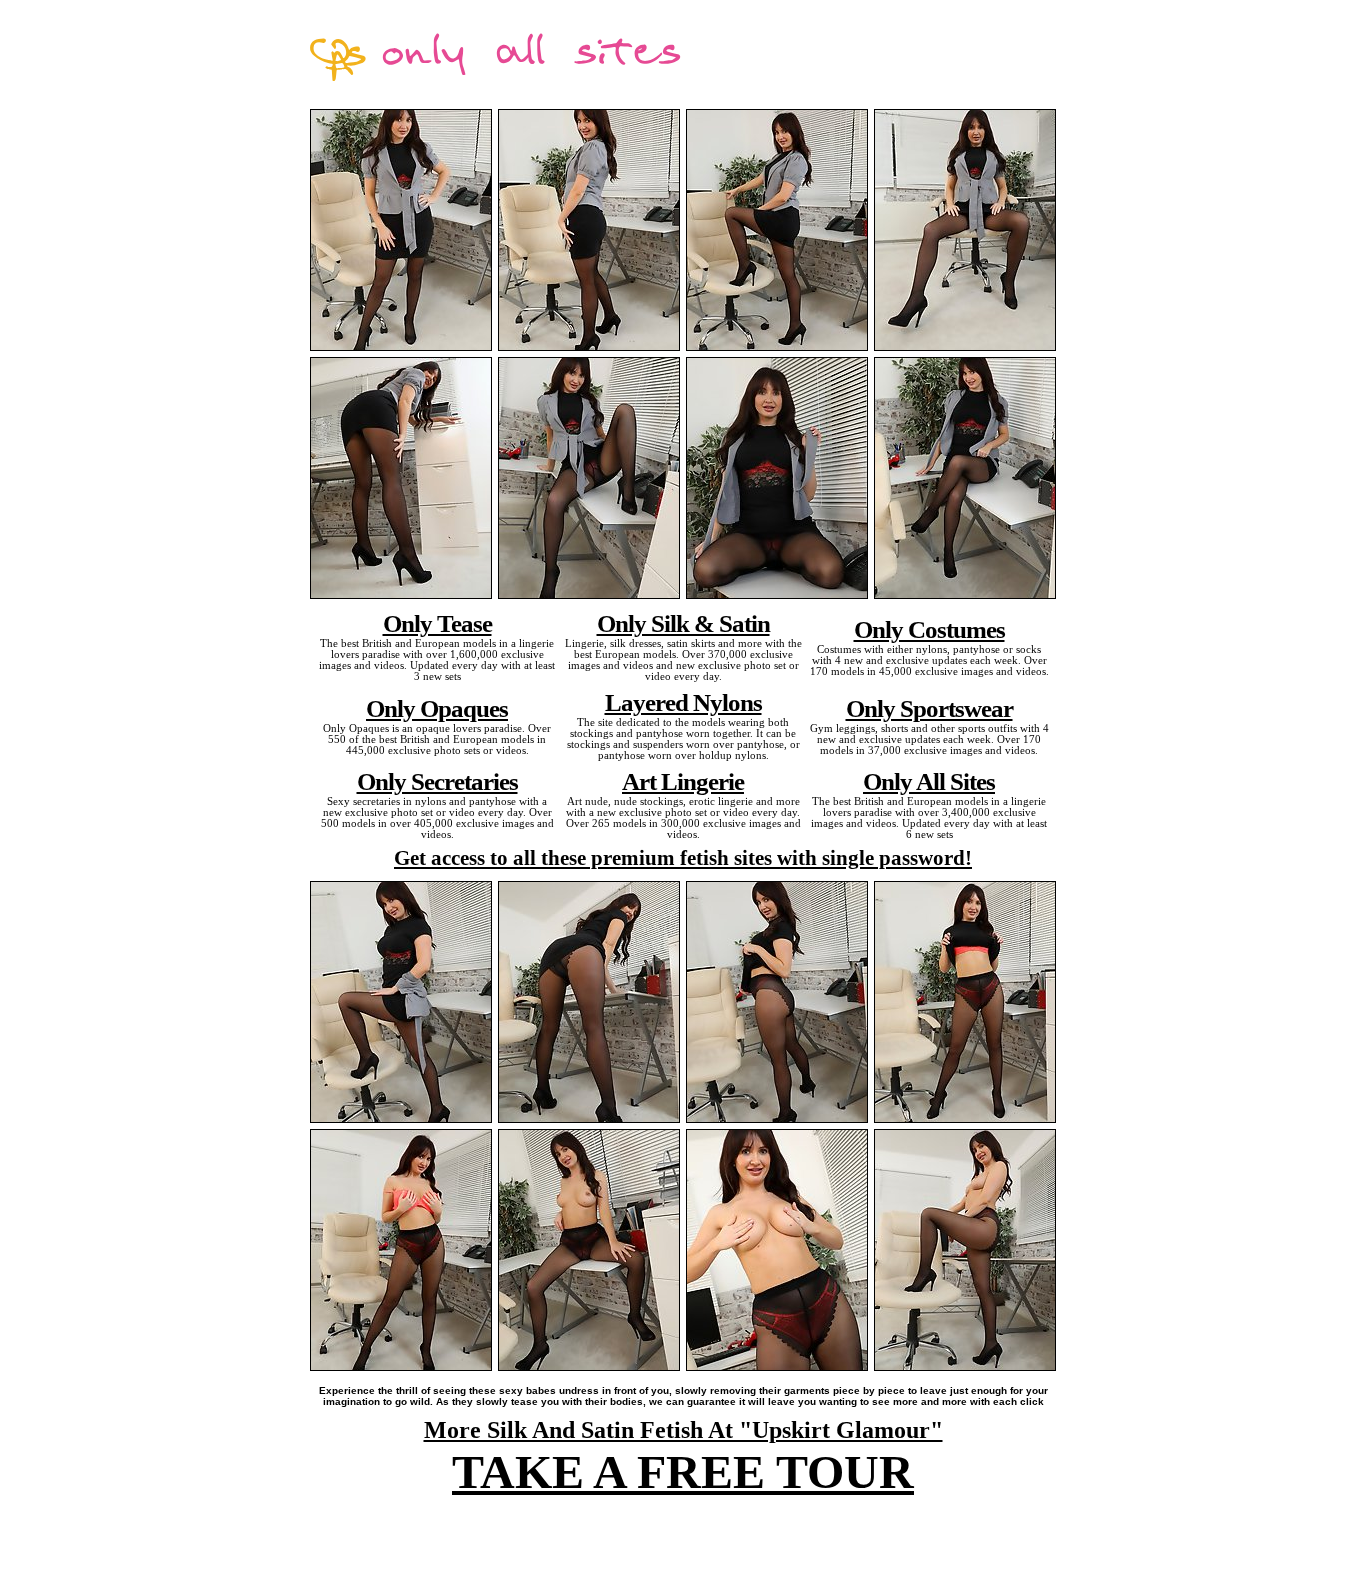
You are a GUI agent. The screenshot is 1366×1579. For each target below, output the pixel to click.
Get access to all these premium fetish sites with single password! (683, 858)
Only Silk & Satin (683, 623)
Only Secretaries (437, 781)
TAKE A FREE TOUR (683, 1471)
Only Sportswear (929, 708)
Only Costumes (929, 629)
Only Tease (437, 623)
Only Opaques (437, 708)
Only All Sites (929, 781)
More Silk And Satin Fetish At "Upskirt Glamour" (683, 1430)
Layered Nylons (683, 702)
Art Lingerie (683, 781)
